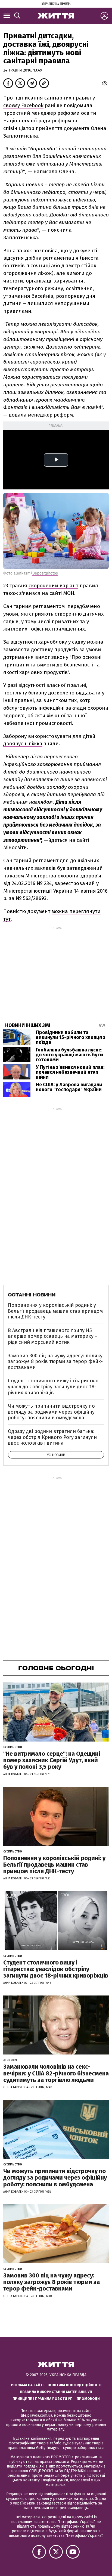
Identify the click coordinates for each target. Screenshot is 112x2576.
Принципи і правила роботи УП (43, 2399)
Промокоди (88, 2399)
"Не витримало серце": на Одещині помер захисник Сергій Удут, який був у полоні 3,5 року (52, 1760)
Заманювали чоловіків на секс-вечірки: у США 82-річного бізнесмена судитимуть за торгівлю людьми (56, 2073)
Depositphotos (45, 573)
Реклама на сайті (27, 2385)
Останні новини (32, 1295)
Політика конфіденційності (74, 2385)
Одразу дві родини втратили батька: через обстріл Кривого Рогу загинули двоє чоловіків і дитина (52, 1437)
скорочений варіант (53, 586)
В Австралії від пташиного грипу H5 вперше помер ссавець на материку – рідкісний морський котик (53, 1336)
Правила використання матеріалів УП (56, 2392)
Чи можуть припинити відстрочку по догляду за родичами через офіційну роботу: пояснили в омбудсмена (51, 1412)
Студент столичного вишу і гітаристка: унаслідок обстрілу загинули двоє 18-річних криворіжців (53, 1387)
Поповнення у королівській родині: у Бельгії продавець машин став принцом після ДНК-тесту (55, 1311)
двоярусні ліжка (23, 744)
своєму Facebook (23, 105)
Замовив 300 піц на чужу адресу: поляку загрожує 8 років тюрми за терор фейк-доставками (55, 1362)
